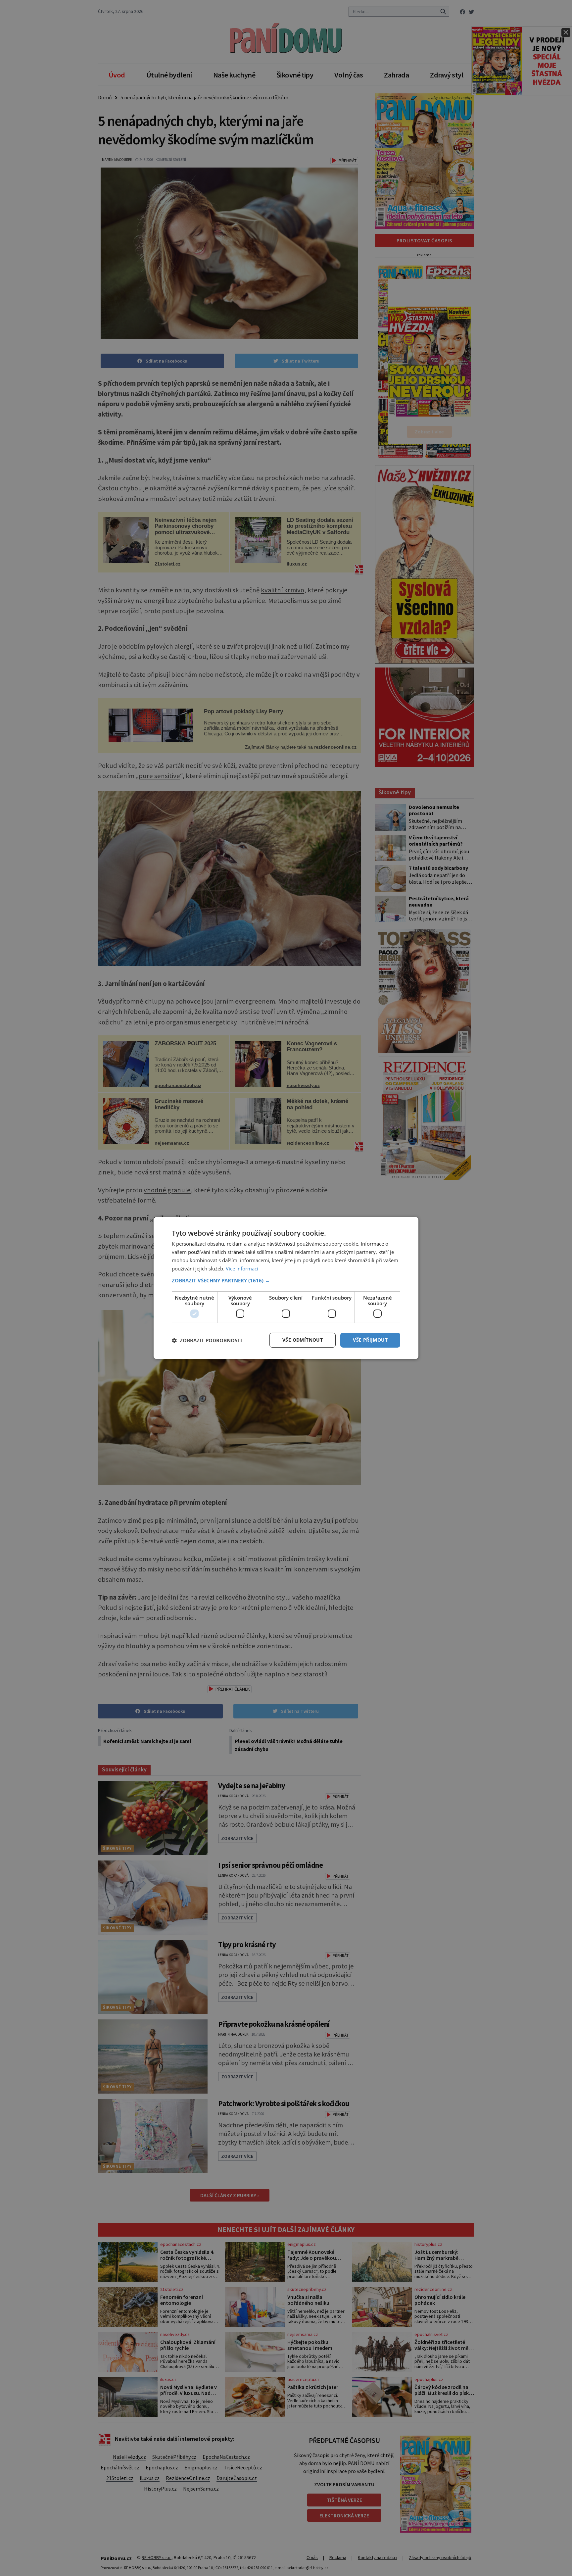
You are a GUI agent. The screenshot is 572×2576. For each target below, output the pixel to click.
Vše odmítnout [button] (303, 1340)
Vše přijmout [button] (370, 1340)
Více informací (242, 1268)
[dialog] (286, 1288)
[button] (286, 1280)
